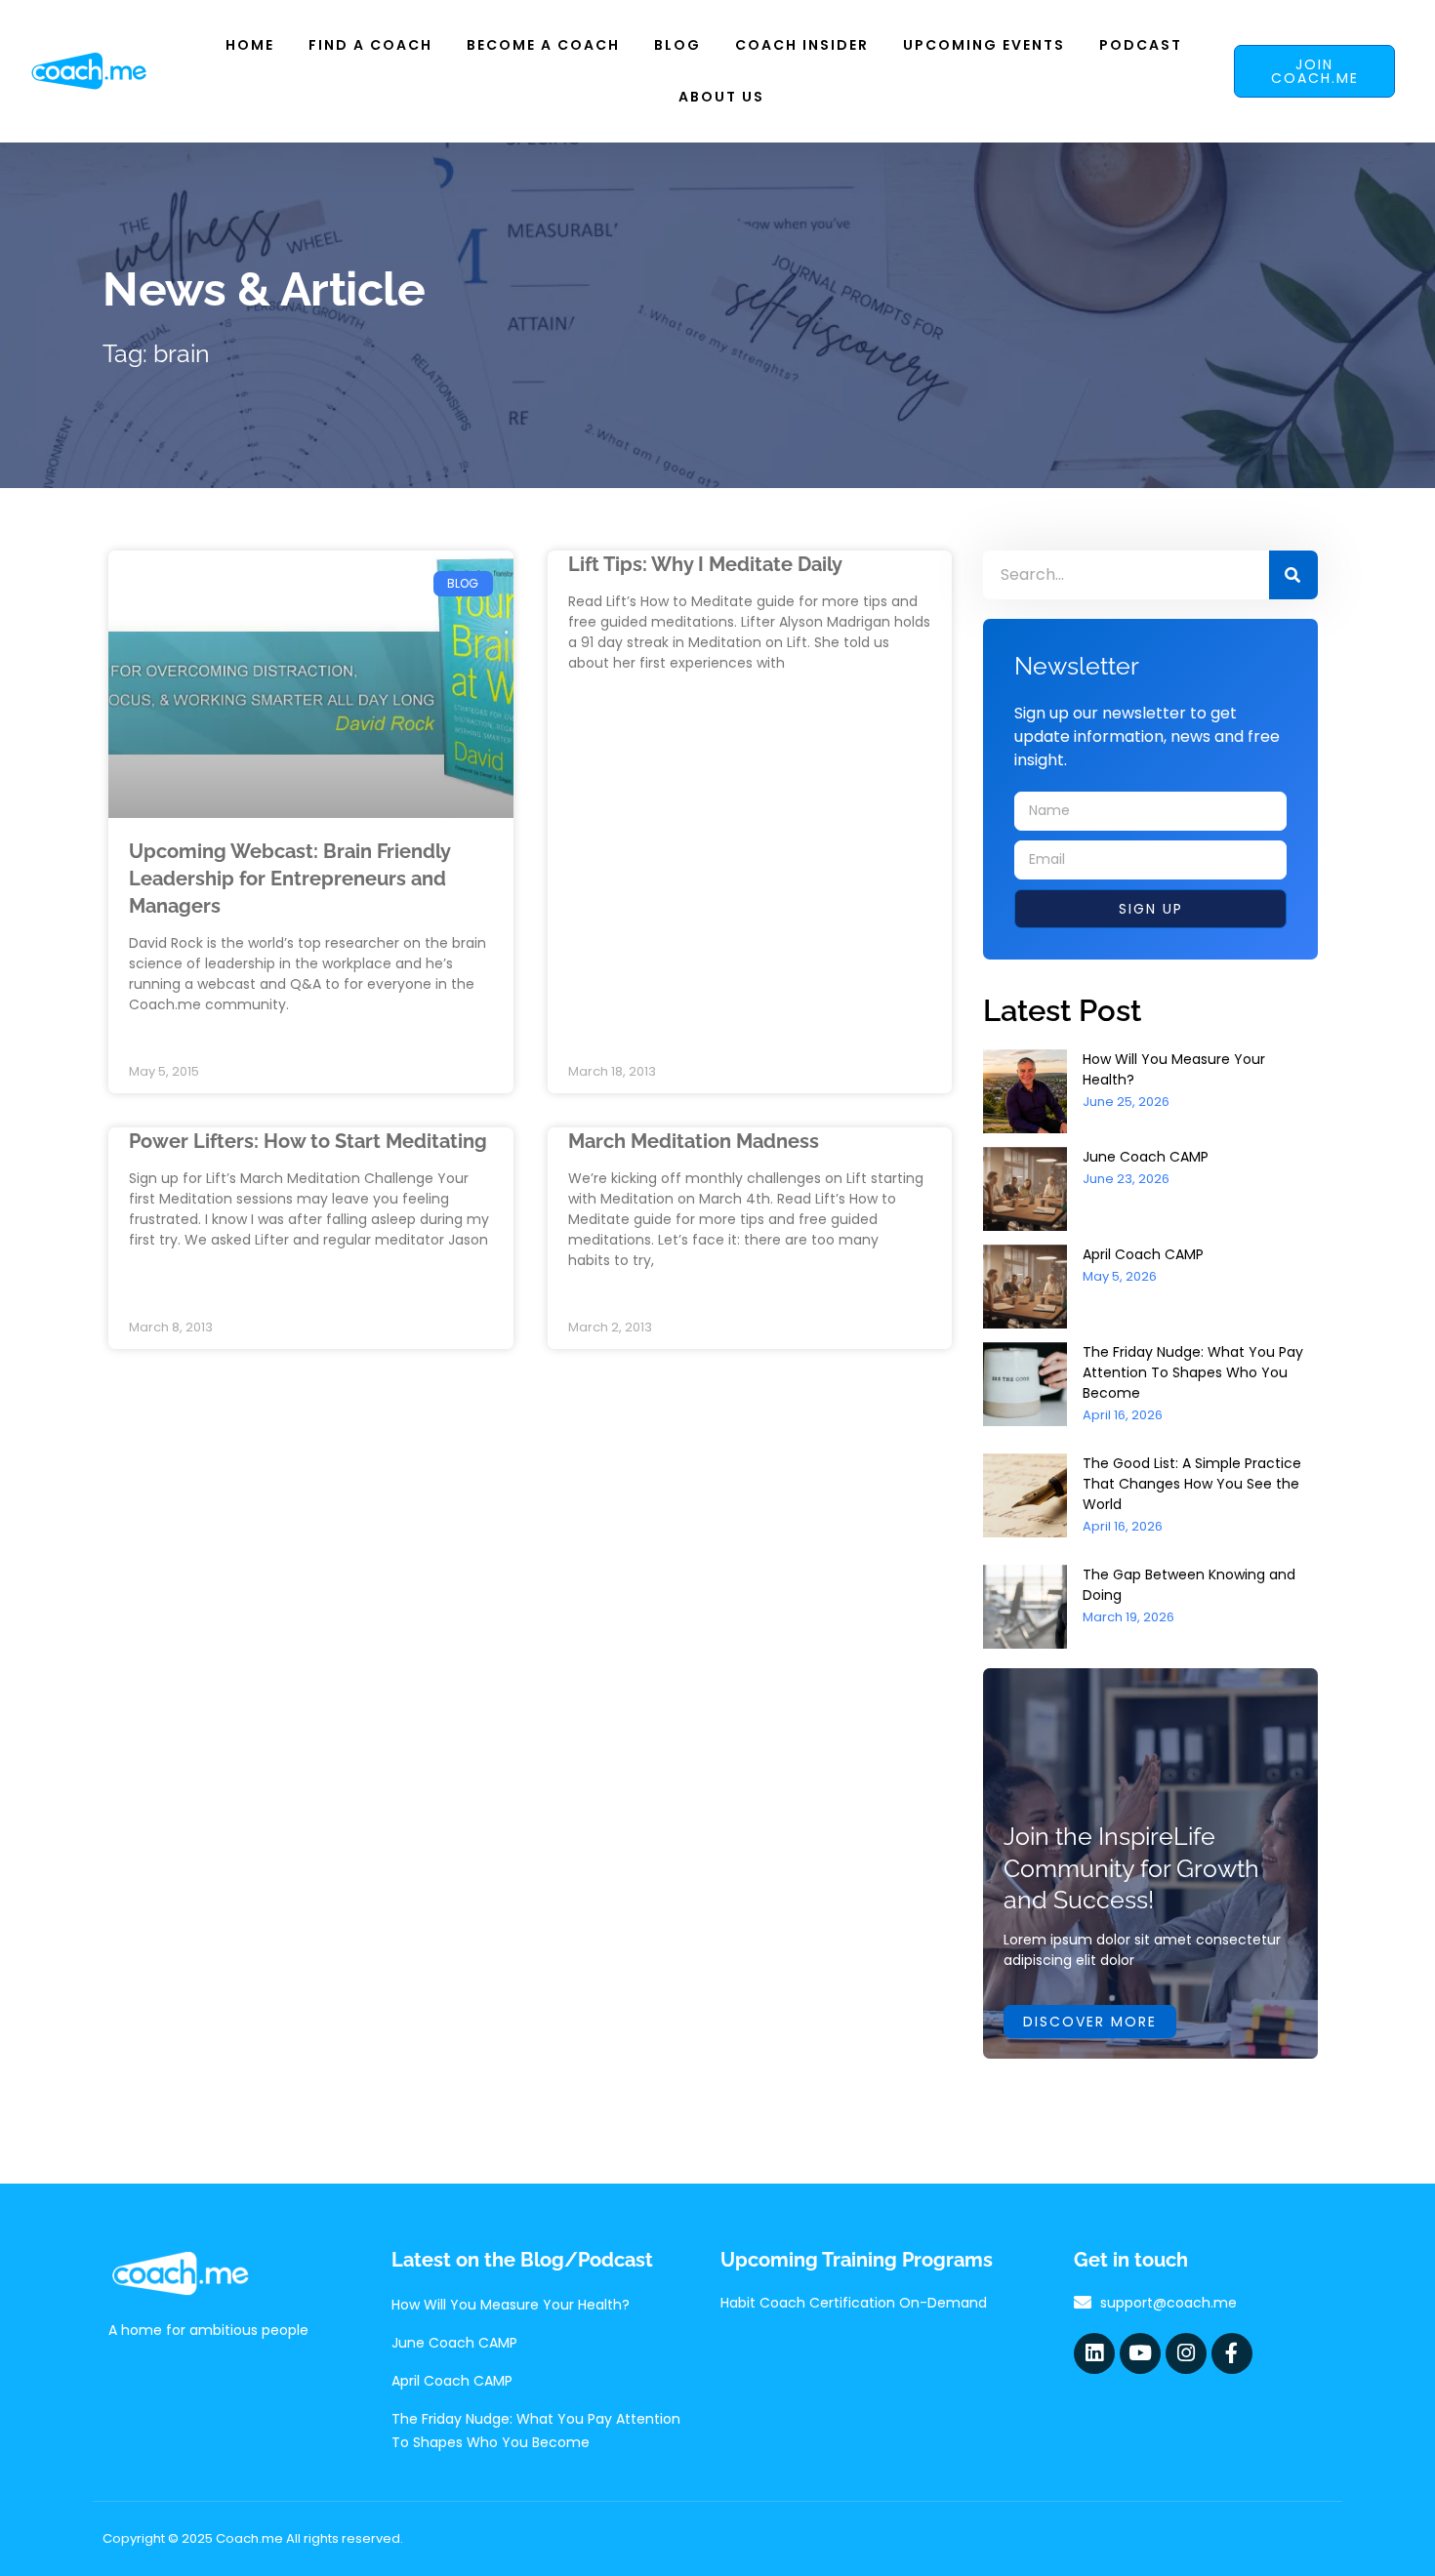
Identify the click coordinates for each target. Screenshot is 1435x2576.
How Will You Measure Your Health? (511, 2305)
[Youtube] (1140, 2353)
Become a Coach (543, 45)
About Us (721, 97)
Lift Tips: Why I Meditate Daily (705, 564)
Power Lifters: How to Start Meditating (308, 1141)
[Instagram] (1186, 2353)
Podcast (1141, 45)
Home (250, 45)
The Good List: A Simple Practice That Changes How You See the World (1192, 1484)
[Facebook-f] (1232, 2353)
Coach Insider (802, 45)
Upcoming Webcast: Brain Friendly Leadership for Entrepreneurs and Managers (289, 879)
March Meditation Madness (694, 1141)
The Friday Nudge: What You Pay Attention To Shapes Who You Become (1193, 1372)
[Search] (1293, 575)
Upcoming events (984, 45)
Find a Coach (370, 45)
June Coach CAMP (1146, 1157)
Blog (677, 45)
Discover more (1090, 2022)
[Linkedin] (1094, 2353)
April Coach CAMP (1143, 1254)
